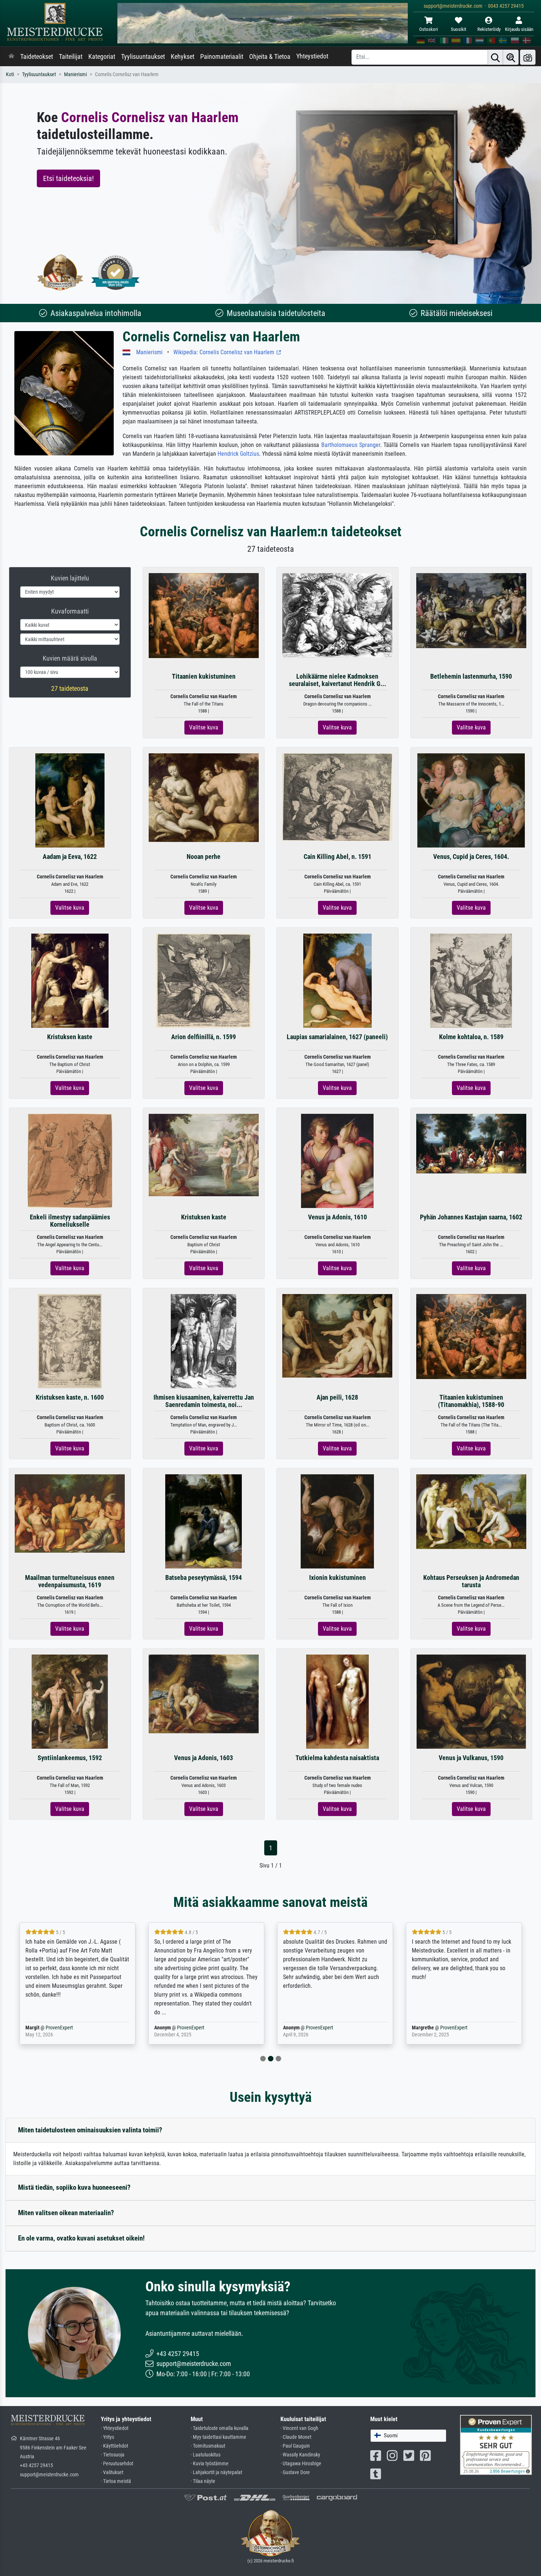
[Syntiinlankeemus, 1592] (70, 1701)
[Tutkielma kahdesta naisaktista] (337, 1701)
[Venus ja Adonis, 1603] (204, 1693)
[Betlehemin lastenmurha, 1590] (471, 610)
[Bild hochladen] (528, 57)
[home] (11, 57)
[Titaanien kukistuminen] (204, 615)
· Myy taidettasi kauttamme (218, 2437)
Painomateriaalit (222, 57)
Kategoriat (102, 57)
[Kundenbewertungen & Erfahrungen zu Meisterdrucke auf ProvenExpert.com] (116, 272)
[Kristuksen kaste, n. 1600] (70, 1341)
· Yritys (107, 2437)
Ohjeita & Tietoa (270, 57)
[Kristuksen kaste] (70, 980)
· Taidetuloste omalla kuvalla (220, 2428)
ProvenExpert (59, 2028)
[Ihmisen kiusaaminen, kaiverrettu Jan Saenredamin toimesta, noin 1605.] (204, 1341)
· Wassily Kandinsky (300, 2455)
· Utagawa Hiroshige (301, 2464)
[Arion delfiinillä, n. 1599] (204, 980)
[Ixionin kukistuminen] (337, 1521)
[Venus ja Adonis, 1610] (337, 1161)
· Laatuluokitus (206, 2455)
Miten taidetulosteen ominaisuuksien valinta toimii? (90, 2130)
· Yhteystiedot (115, 2428)
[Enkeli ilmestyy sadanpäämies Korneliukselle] (70, 1161)
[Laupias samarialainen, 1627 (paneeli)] (337, 980)
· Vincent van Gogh (299, 2428)
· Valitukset (112, 2472)
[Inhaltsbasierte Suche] (511, 57)
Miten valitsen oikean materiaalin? (66, 2213)
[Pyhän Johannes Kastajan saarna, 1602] (471, 1143)
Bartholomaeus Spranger (351, 445)
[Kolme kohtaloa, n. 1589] (471, 980)
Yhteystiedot (312, 56)
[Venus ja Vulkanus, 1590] (471, 1701)
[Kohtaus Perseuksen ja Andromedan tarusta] (471, 1511)
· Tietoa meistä (116, 2481)
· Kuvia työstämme (210, 2464)
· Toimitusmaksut (208, 2446)
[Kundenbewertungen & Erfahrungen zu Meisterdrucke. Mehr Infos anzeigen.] (496, 2444)
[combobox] (408, 2436)
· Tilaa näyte (203, 2481)
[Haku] (495, 57)
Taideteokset (37, 57)
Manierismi (75, 74)
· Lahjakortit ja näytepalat (216, 2472)
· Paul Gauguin (295, 2446)
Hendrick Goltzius (238, 454)
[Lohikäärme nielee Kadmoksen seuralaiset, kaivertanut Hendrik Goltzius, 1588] (337, 615)
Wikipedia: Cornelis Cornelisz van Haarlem (224, 352)
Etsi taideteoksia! (68, 178)
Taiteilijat (71, 57)
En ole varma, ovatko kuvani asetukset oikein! (81, 2238)
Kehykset (183, 57)
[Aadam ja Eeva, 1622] (70, 800)
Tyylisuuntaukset (143, 57)
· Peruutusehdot (117, 2464)
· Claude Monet (296, 2437)
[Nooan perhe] (204, 797)
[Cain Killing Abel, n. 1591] (337, 797)
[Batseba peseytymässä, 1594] (204, 1521)
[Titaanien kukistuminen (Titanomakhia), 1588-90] (471, 1336)
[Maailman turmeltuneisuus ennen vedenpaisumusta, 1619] (70, 1513)
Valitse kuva (204, 727)
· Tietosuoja (113, 2455)
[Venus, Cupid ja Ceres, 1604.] (471, 800)
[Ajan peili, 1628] (337, 1335)
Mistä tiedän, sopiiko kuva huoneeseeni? (74, 2187)
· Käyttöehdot (114, 2446)
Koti (10, 74)
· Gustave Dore (295, 2472)
